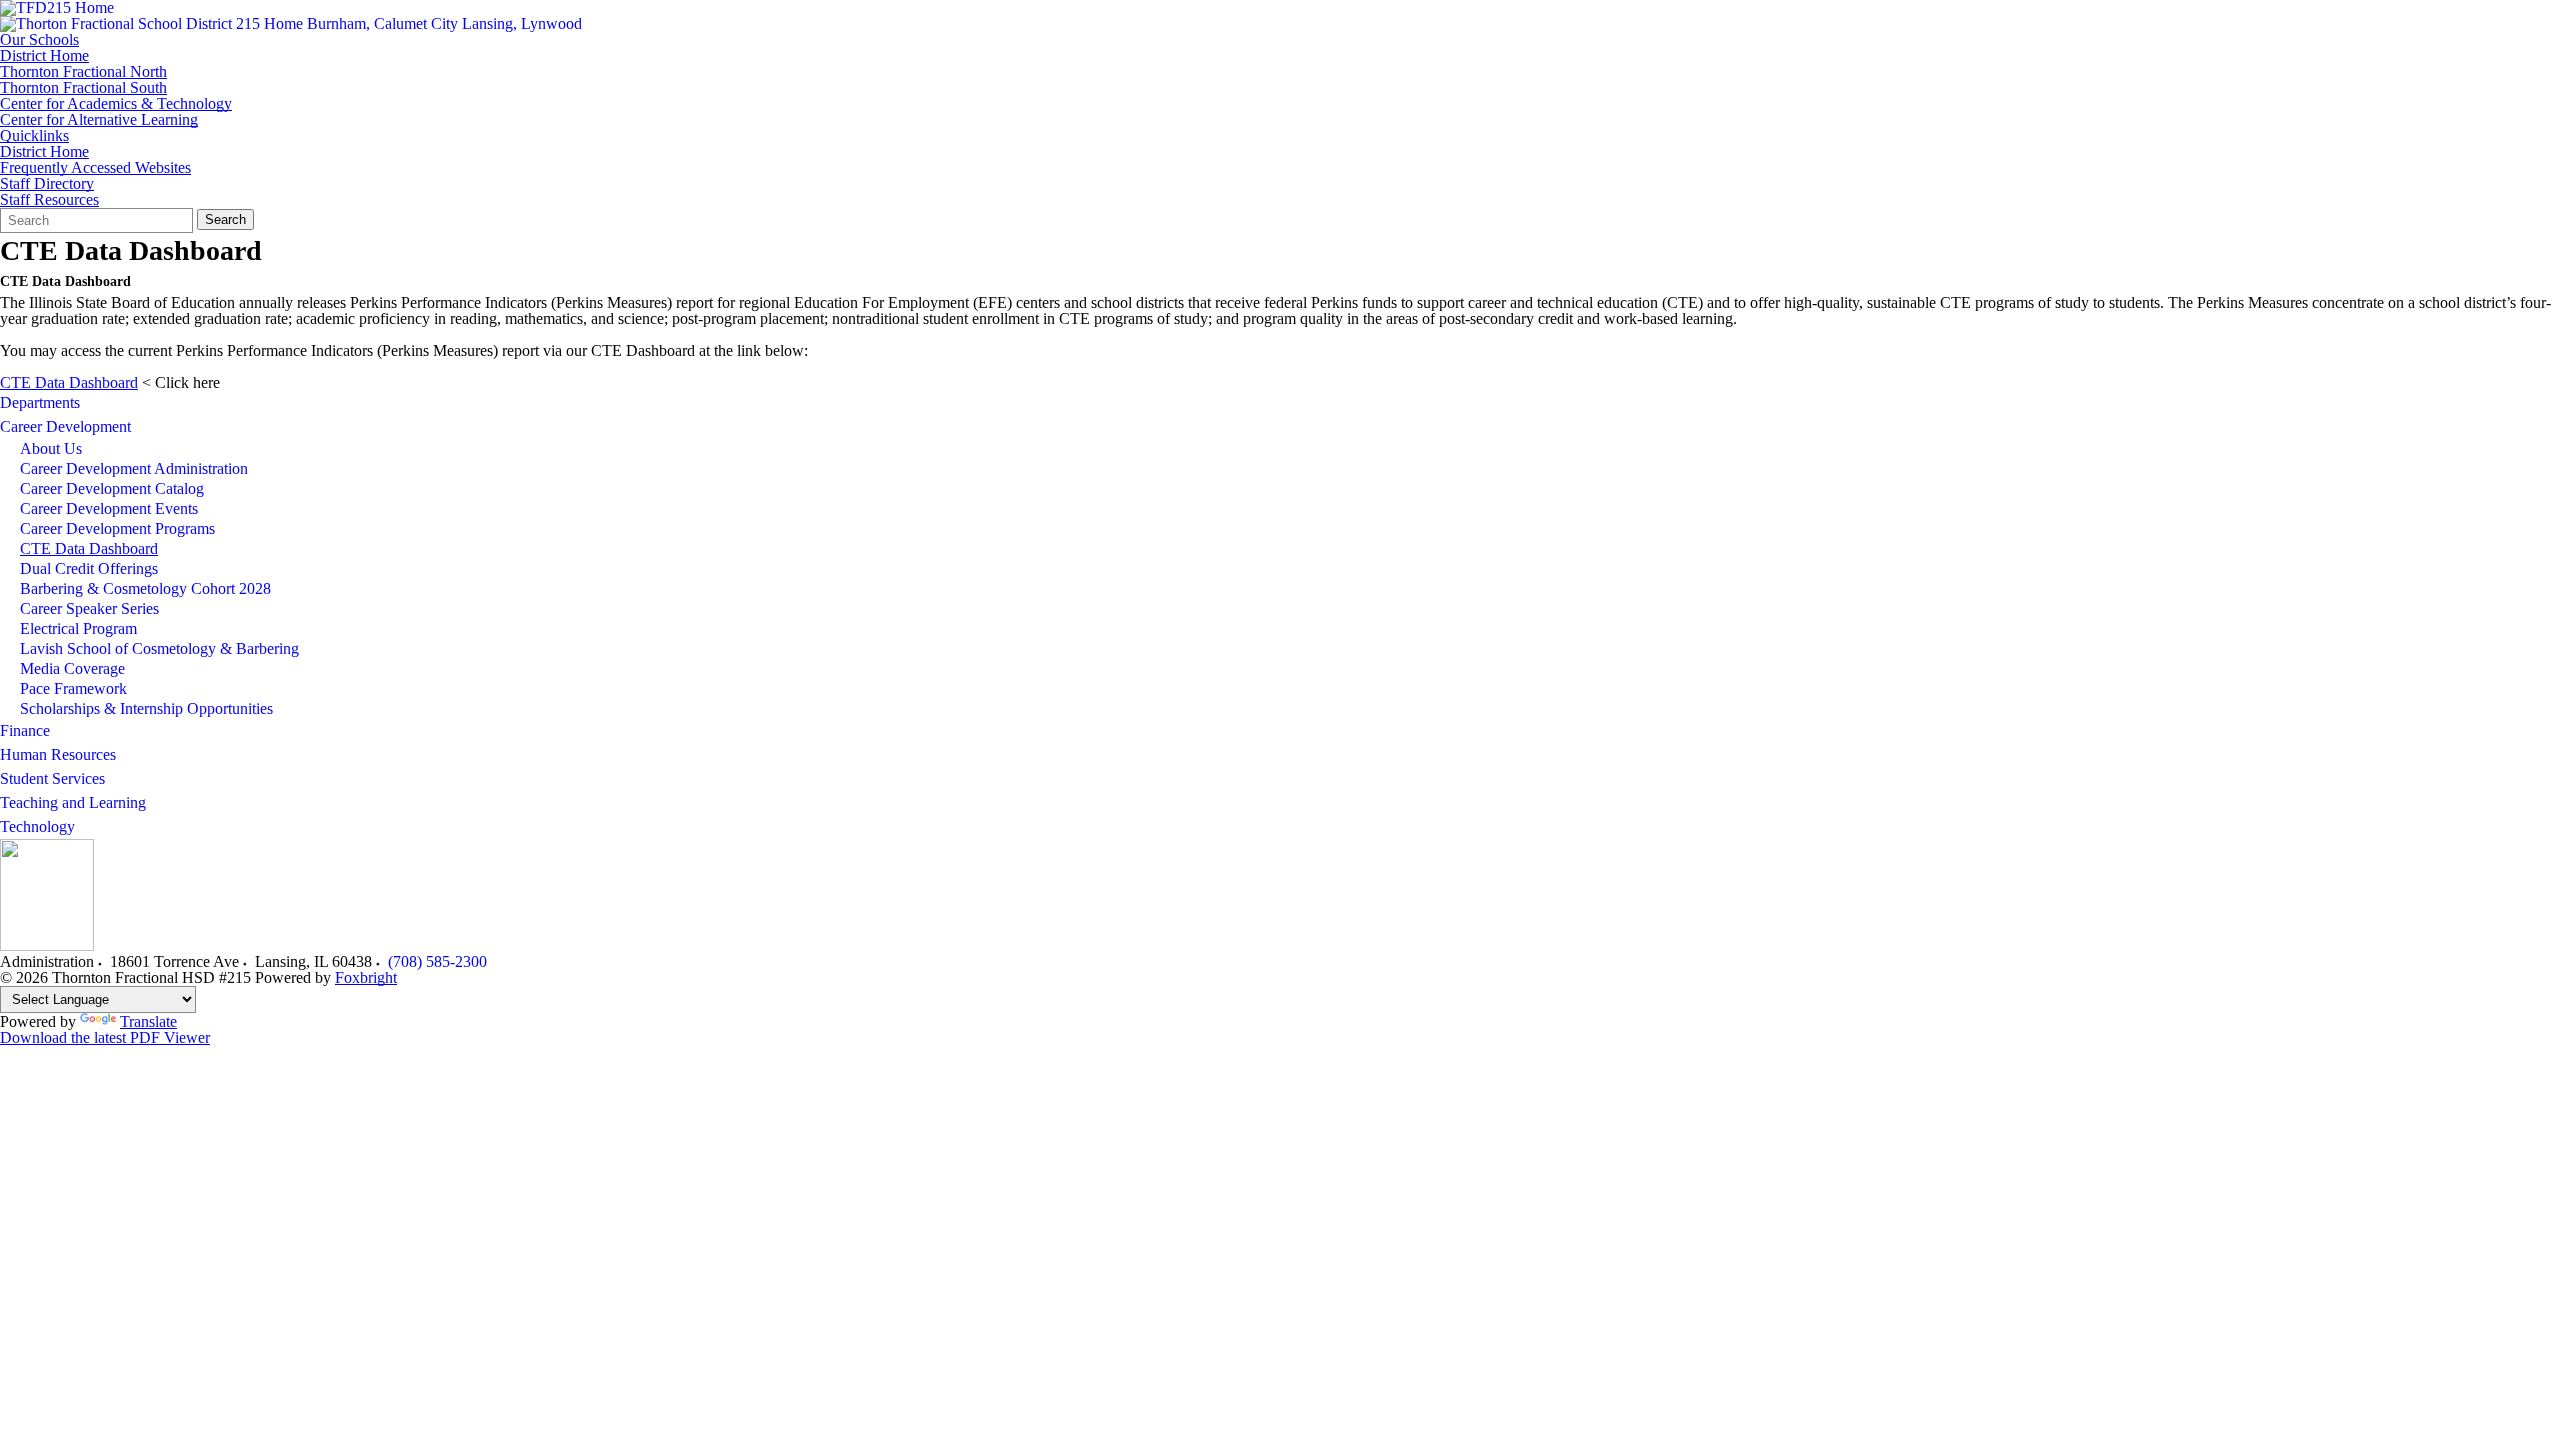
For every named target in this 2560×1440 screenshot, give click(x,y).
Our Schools (39, 40)
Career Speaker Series (89, 608)
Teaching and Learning (73, 802)
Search (225, 219)
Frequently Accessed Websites (95, 168)
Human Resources (58, 754)
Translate (148, 1021)
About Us (51, 448)
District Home (44, 56)
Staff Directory (47, 184)
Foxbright (366, 977)
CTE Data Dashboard (69, 382)
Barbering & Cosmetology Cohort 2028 (145, 588)
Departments (40, 402)
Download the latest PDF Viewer (105, 1037)
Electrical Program (78, 628)
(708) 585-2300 (437, 961)
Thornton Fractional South (83, 88)
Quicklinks (34, 136)
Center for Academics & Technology (116, 104)
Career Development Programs (117, 528)
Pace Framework (73, 688)
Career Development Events (109, 508)
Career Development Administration (134, 468)
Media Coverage (72, 668)
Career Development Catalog (112, 488)
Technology (37, 826)
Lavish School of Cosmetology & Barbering (159, 648)
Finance (25, 730)
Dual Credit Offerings (89, 568)
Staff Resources (49, 200)
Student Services (52, 778)
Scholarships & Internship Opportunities (146, 708)
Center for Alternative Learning (99, 120)
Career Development (65, 426)
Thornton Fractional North (83, 72)
